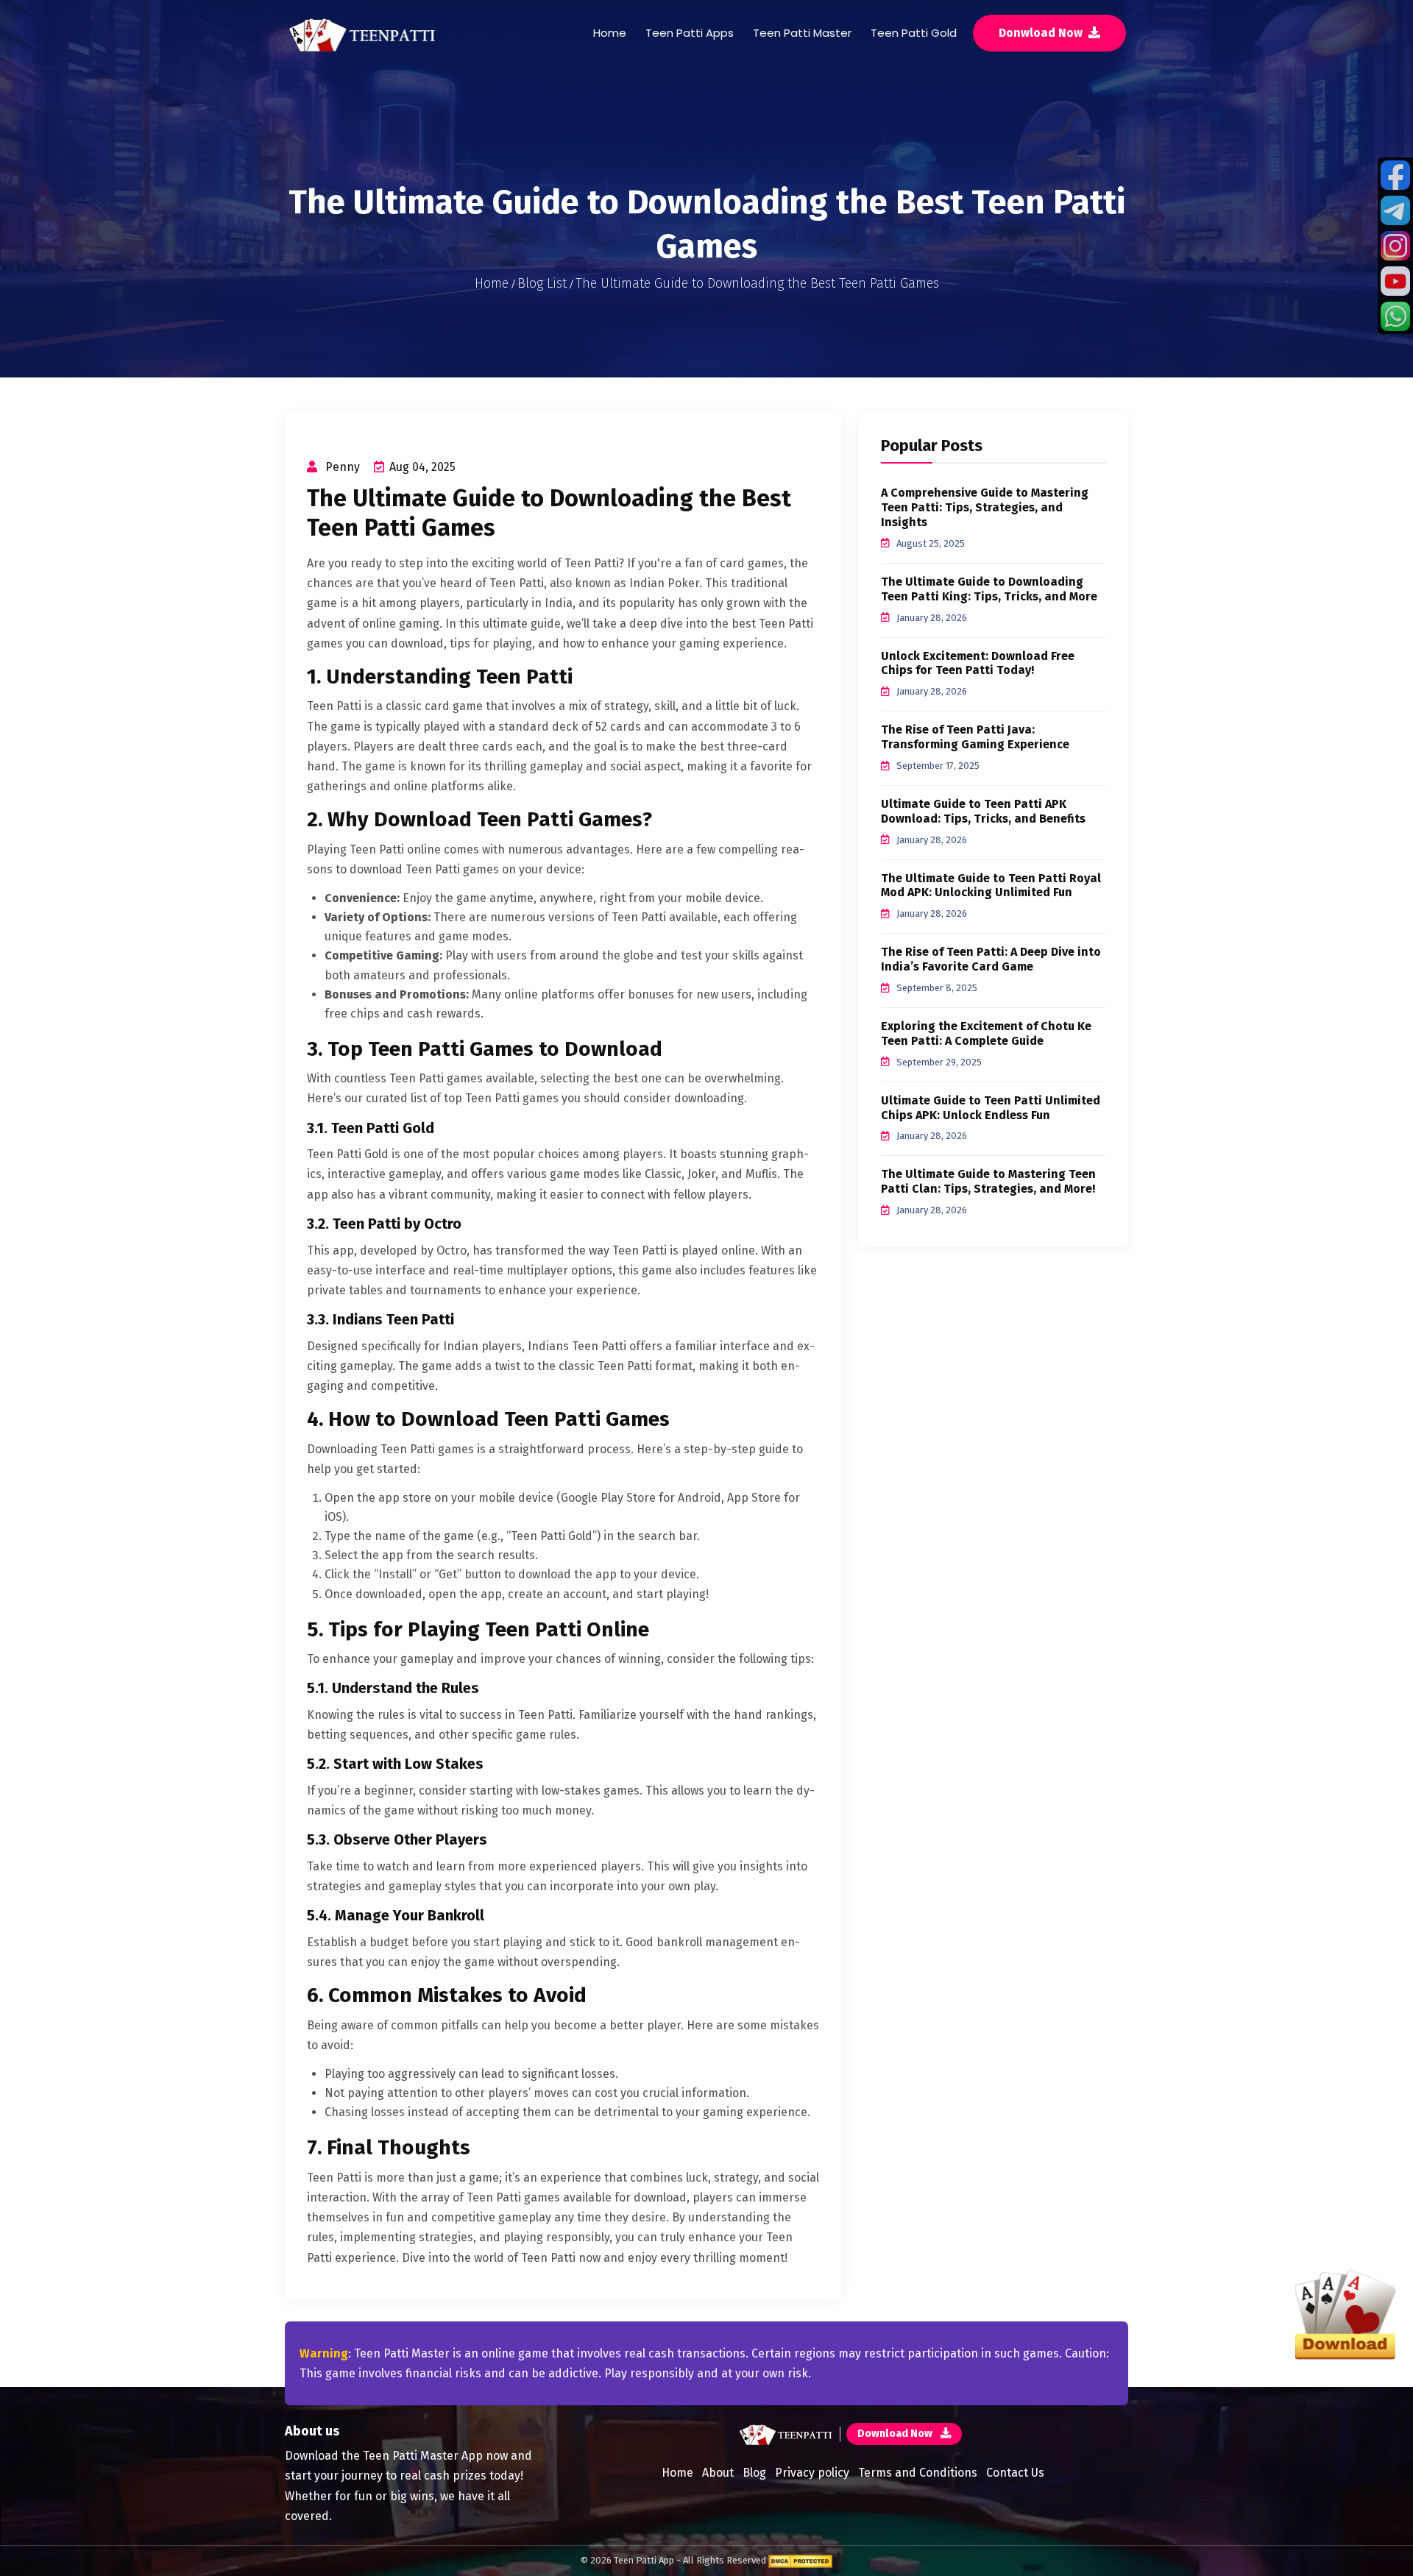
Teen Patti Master (802, 33)
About (718, 2473)
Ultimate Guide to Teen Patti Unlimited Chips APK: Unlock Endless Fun (991, 1108)
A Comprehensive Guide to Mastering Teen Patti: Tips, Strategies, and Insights (985, 507)
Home (610, 33)
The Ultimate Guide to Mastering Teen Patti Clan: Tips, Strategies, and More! (988, 1181)
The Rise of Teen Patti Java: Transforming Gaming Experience (975, 737)
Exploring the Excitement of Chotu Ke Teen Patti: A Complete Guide (986, 1033)
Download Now (896, 2434)
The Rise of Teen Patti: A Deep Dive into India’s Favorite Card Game (991, 959)
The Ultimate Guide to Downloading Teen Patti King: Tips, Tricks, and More (989, 589)
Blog (754, 2473)
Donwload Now (1042, 33)
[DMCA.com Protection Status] (800, 2560)
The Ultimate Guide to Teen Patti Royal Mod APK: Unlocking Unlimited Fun (991, 886)
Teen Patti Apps (690, 33)
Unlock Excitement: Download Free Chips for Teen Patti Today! (978, 663)
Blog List (542, 283)
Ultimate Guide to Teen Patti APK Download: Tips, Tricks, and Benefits (983, 811)
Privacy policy (812, 2473)
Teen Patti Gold (914, 33)
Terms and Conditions (918, 2473)
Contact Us (1015, 2473)
